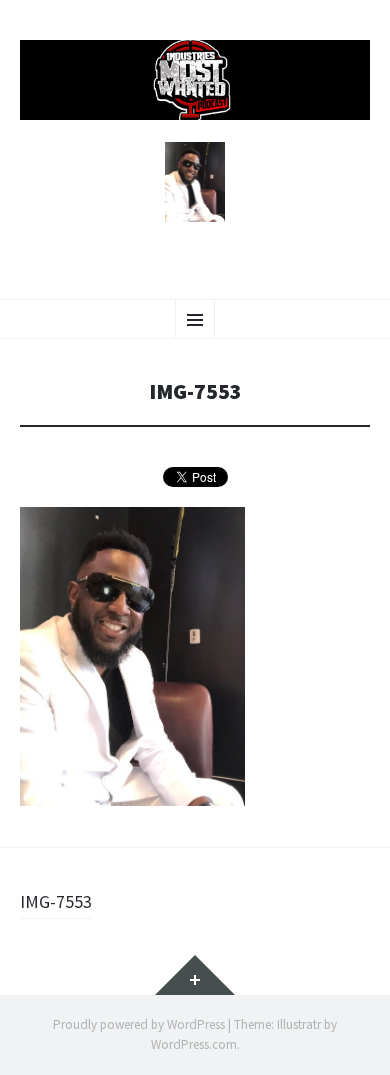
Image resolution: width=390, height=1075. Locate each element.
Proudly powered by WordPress (139, 1024)
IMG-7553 (56, 901)
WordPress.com (194, 1044)
